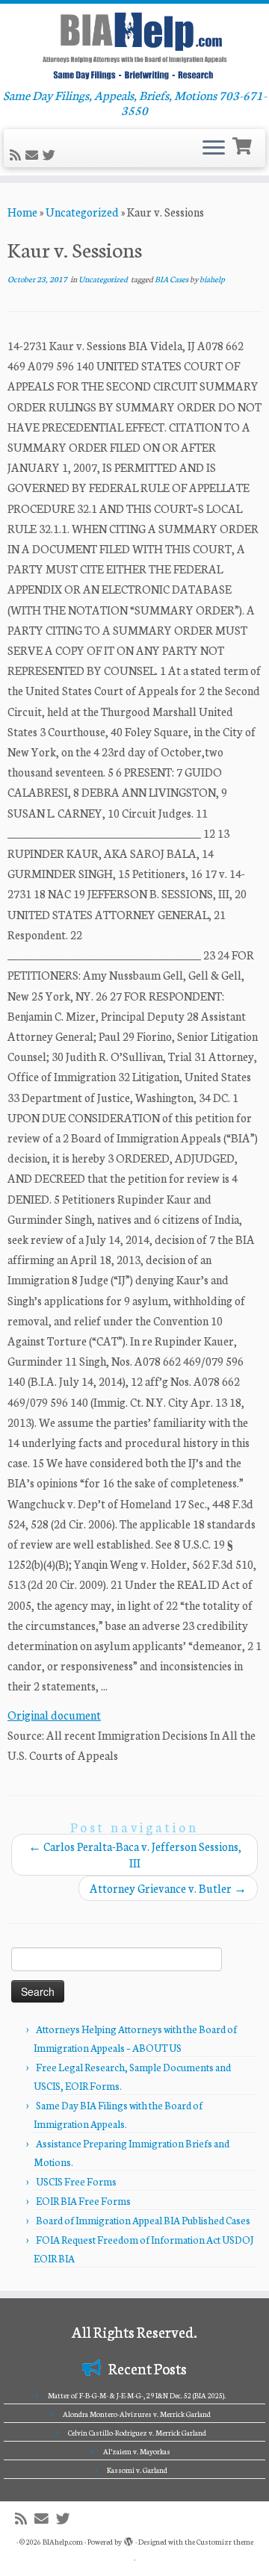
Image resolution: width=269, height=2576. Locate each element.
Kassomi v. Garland (137, 2470)
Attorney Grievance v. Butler (168, 1888)
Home (22, 212)
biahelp (212, 279)
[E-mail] (34, 155)
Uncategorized (82, 212)
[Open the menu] (214, 149)
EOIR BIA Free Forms (83, 2201)
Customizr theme (225, 2542)
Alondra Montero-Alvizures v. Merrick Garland (137, 2414)
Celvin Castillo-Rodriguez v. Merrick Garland (137, 2433)
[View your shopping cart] (244, 144)
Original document (54, 1715)
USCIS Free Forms (76, 2181)
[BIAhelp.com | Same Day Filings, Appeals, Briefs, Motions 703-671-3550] (134, 46)
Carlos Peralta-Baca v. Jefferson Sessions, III (135, 1854)
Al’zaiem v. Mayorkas (137, 2451)
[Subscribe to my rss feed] (18, 155)
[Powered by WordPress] (129, 2539)
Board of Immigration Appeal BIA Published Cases (143, 2220)
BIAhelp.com (63, 2542)
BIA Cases (172, 279)
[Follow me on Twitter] (51, 155)
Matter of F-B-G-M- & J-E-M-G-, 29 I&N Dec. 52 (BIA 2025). (137, 2395)
